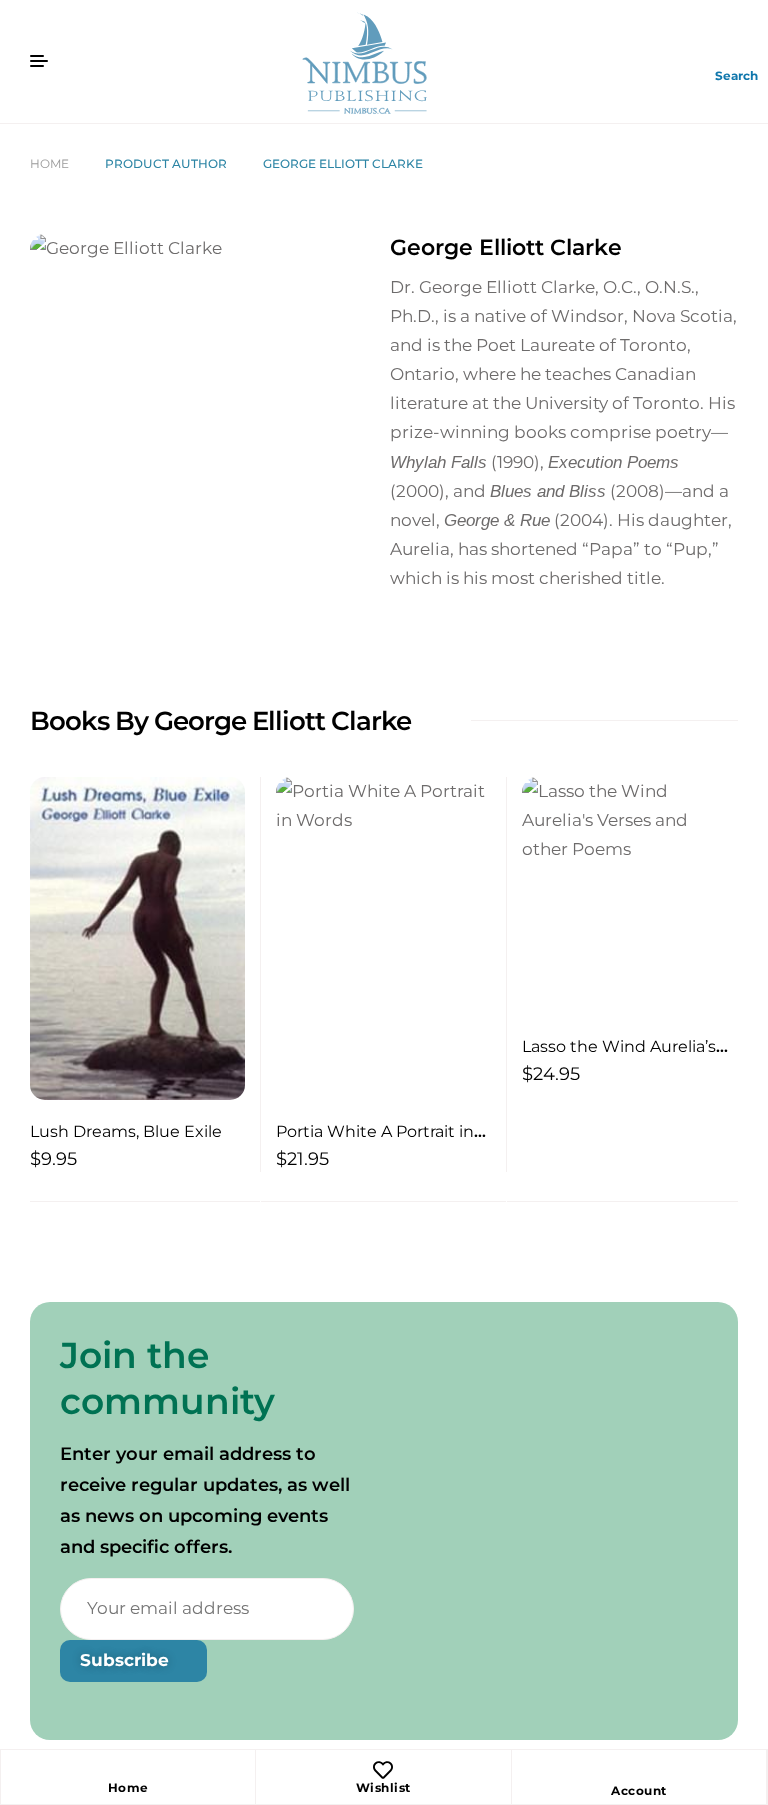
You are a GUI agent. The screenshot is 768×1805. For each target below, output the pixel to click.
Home (49, 163)
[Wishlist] (383, 1770)
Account (639, 1790)
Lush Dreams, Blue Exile (126, 1131)
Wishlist (383, 1787)
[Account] (639, 1773)
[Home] (128, 1770)
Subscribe (127, 1660)
